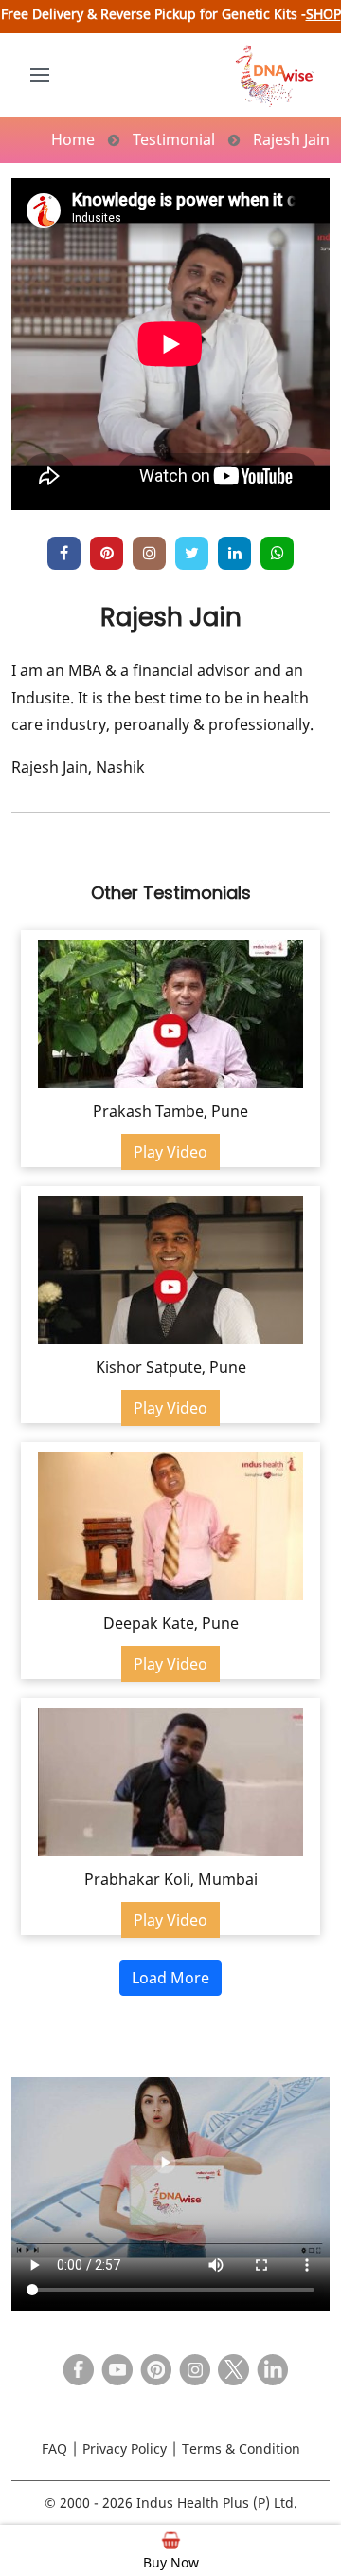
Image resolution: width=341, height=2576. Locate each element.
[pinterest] (107, 553)
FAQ (54, 2448)
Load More (170, 1978)
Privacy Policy (125, 2448)
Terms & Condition (241, 2448)
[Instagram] (149, 553)
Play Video (170, 1152)
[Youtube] (113, 2365)
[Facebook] (74, 2365)
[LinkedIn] (268, 2365)
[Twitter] (229, 2365)
